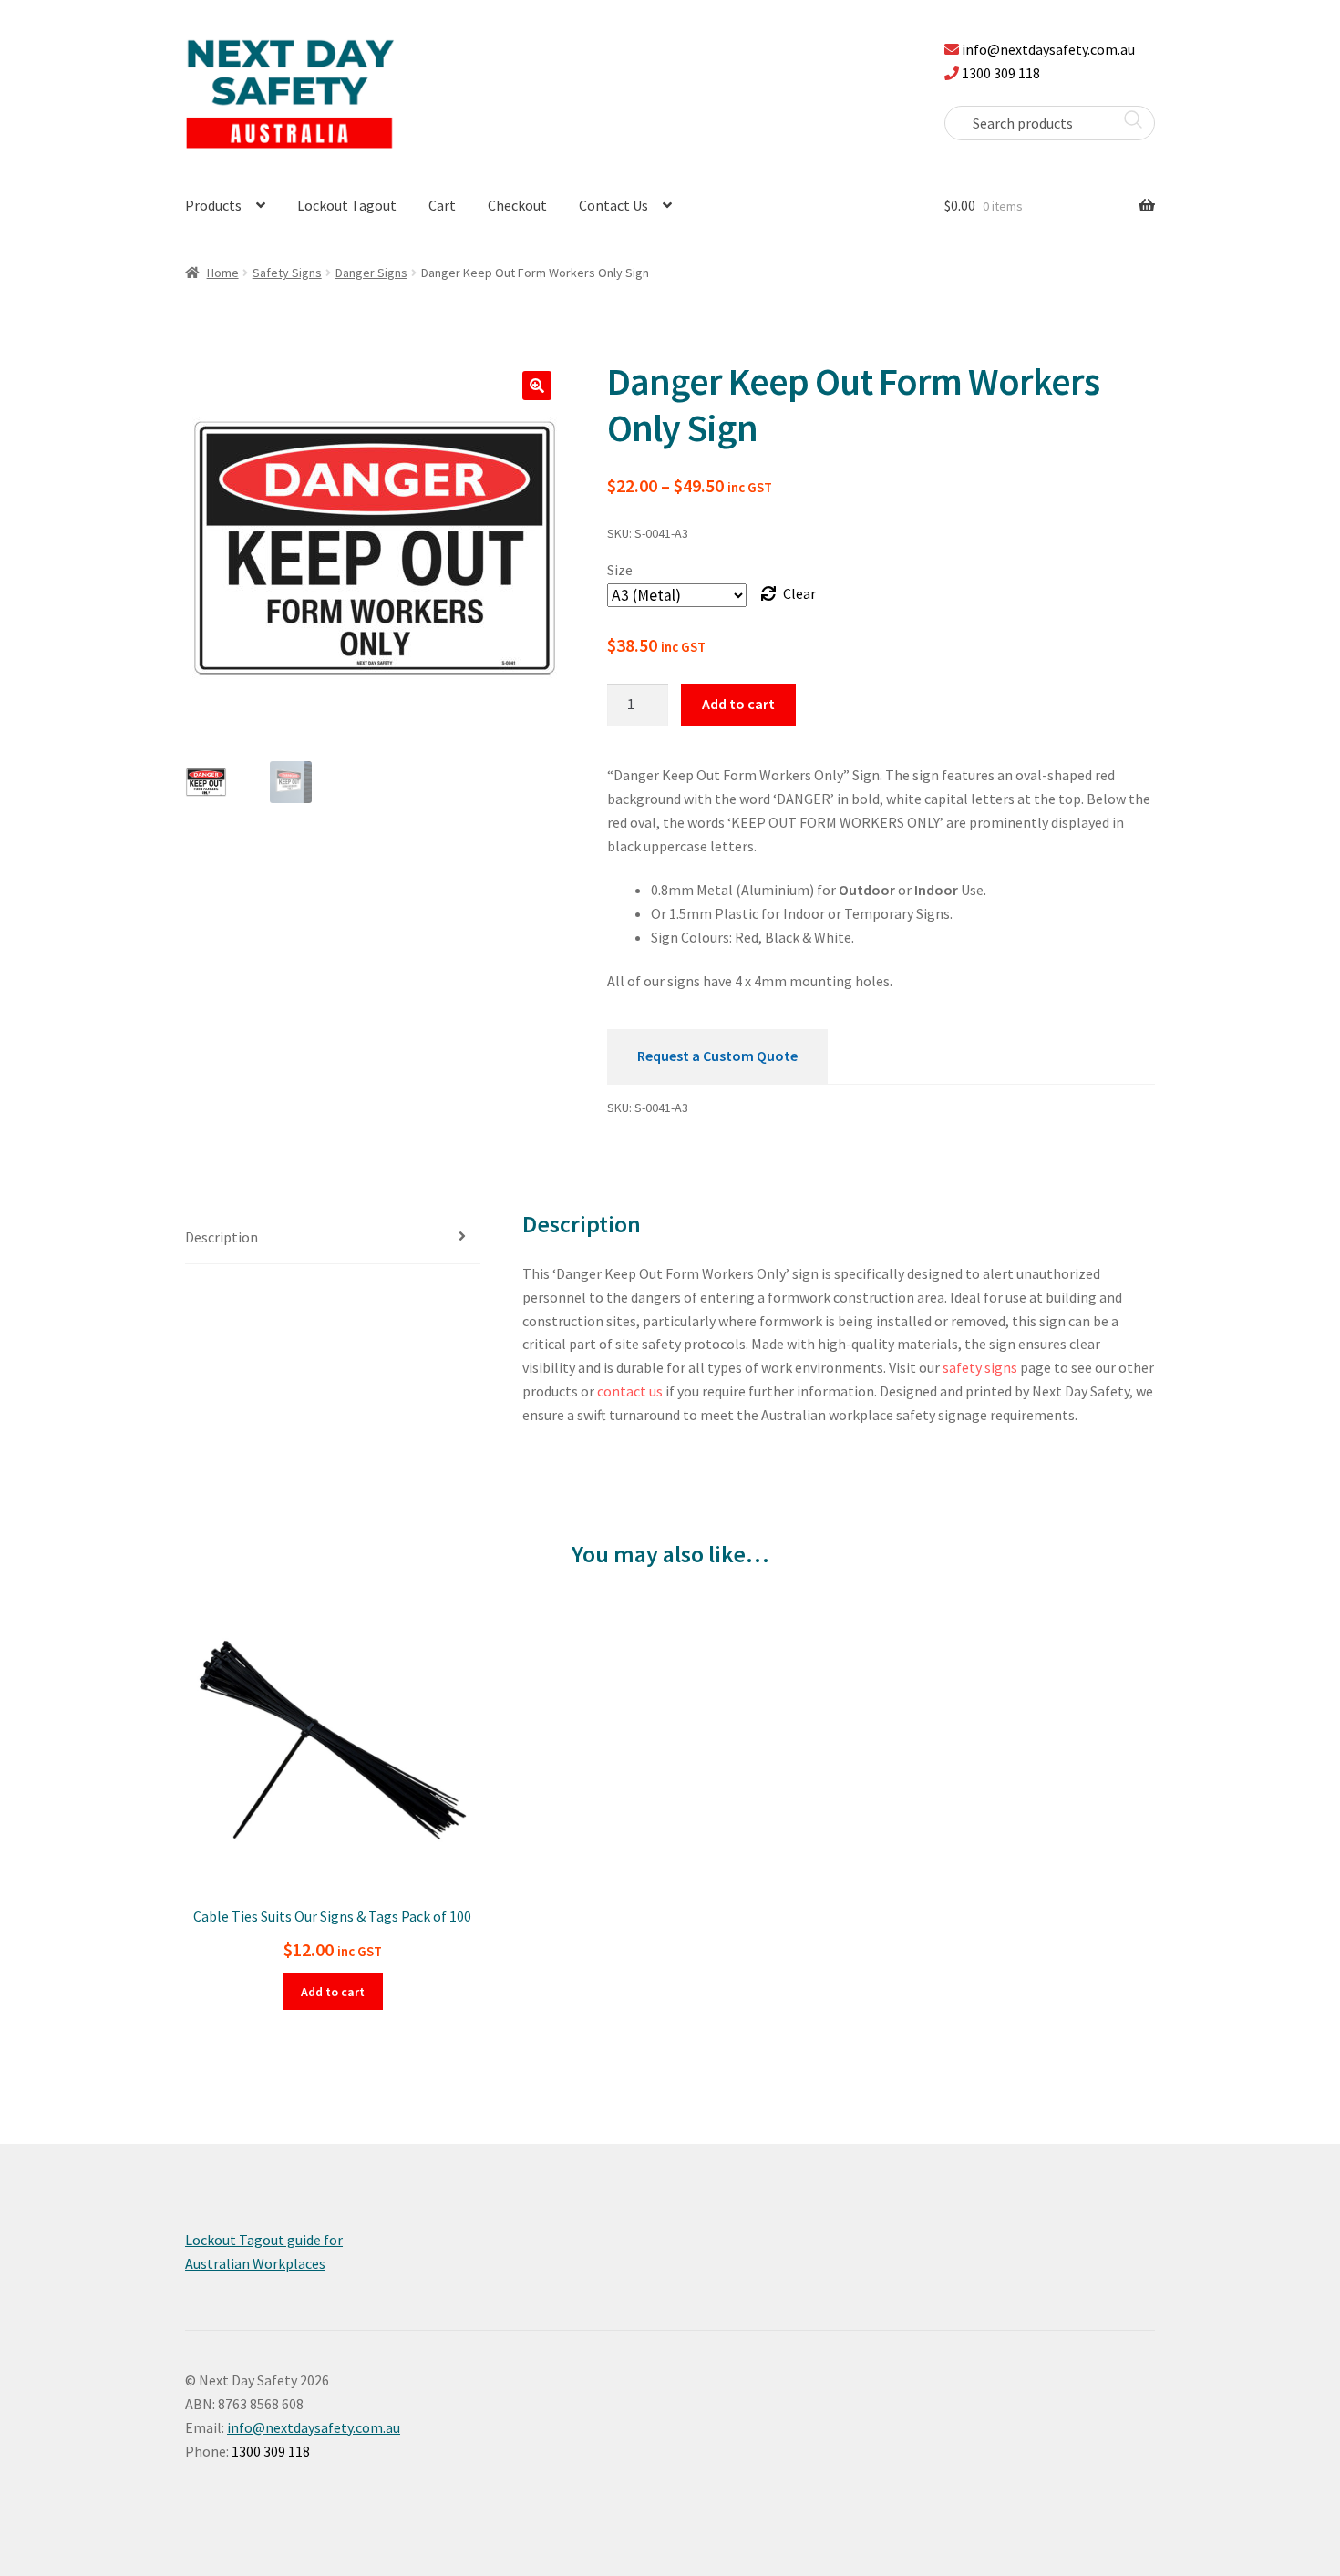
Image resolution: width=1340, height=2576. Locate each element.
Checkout (517, 205)
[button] (537, 386)
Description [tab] (222, 1237)
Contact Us (613, 205)
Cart (442, 205)
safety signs (980, 1367)
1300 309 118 (1001, 73)
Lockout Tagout (347, 205)
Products (213, 205)
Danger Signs (371, 273)
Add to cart (738, 704)
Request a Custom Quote (717, 1056)
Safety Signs (287, 273)
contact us (630, 1391)
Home (223, 273)
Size (620, 570)
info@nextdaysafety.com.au (1048, 49)
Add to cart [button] (333, 1992)
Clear (799, 593)
